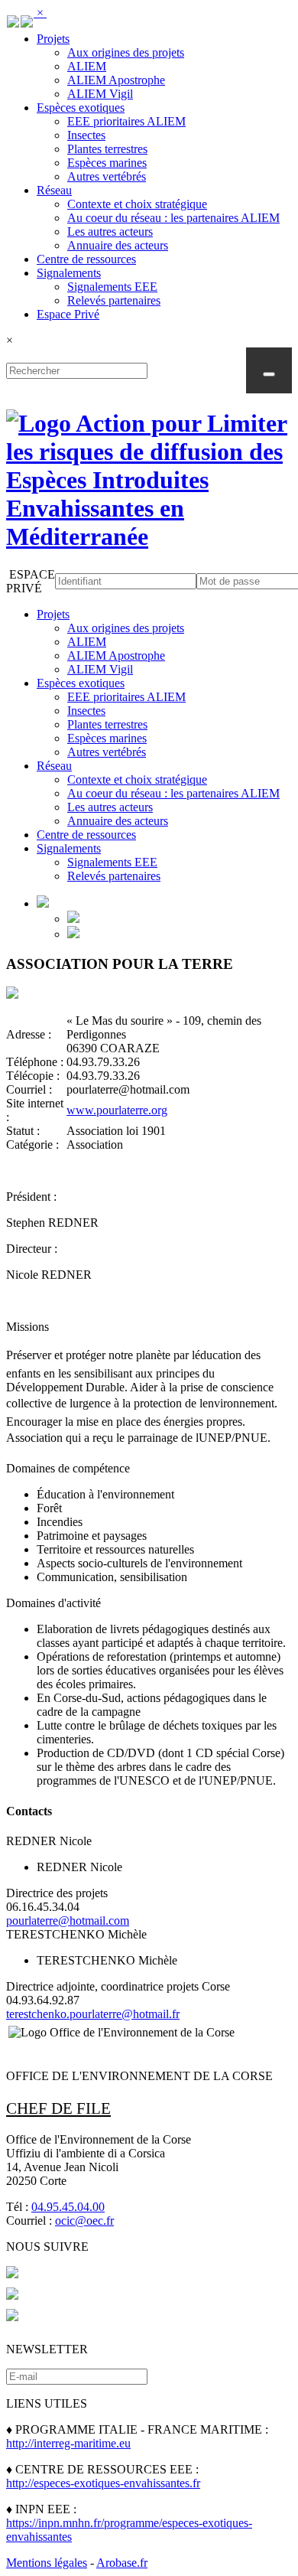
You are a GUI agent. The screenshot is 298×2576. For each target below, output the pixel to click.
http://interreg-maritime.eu (68, 2443)
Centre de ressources (86, 259)
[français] (13, 19)
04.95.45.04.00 (68, 2207)
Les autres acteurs (110, 232)
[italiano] (27, 19)
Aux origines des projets (126, 52)
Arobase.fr (122, 2563)
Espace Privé (68, 314)
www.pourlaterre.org (117, 1110)
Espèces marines (107, 163)
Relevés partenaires (114, 300)
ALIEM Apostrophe (116, 80)
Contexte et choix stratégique (137, 204)
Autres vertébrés (107, 176)
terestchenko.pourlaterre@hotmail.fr (93, 2014)
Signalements (69, 273)
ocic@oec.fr (84, 2221)
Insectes (86, 135)
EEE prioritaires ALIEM (126, 121)
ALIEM (87, 66)
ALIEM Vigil (100, 94)
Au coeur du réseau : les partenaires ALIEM (173, 218)
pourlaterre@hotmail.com (68, 1921)
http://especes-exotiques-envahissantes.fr (103, 2483)
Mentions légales (47, 2563)
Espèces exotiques (81, 108)
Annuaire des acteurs (118, 245)
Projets (53, 39)
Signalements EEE (112, 287)
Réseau (54, 190)
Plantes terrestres (107, 149)
